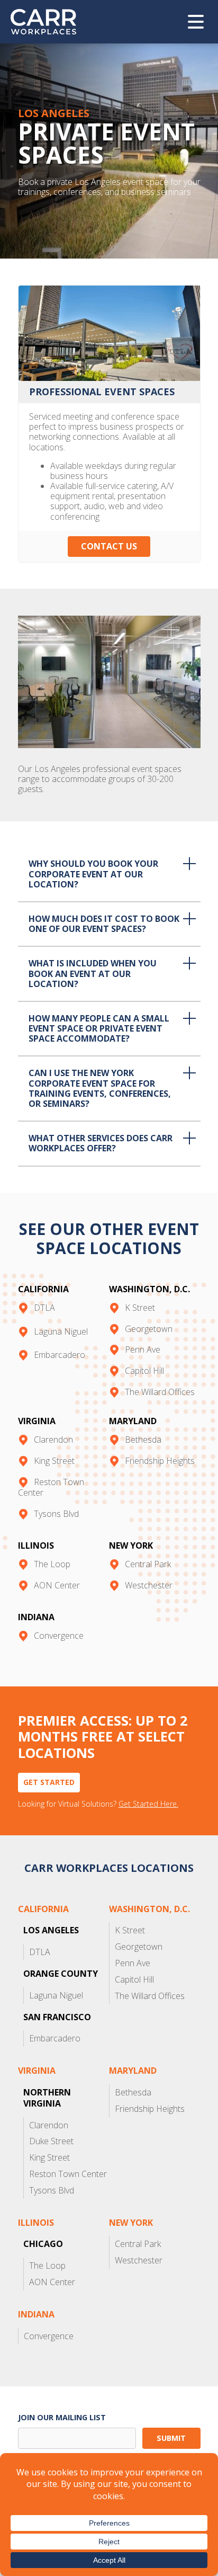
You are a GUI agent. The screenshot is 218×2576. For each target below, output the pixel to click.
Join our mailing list (62, 2417)
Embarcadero (60, 1355)
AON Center (57, 1585)
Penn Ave (143, 1349)
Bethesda (143, 1440)
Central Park (148, 1564)
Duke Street (51, 2141)
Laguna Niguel (61, 1331)
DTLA (44, 1308)
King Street (54, 1461)
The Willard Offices (160, 1392)
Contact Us (109, 546)
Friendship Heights (160, 1461)
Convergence (59, 1636)
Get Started (49, 1782)
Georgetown (149, 1329)
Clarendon (53, 1440)
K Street (140, 1308)
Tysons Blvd (56, 1514)
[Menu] (196, 22)
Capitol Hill (144, 1371)
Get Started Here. (148, 1804)
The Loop (52, 1564)
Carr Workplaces (50, 22)
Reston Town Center (51, 1487)
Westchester (149, 1585)
